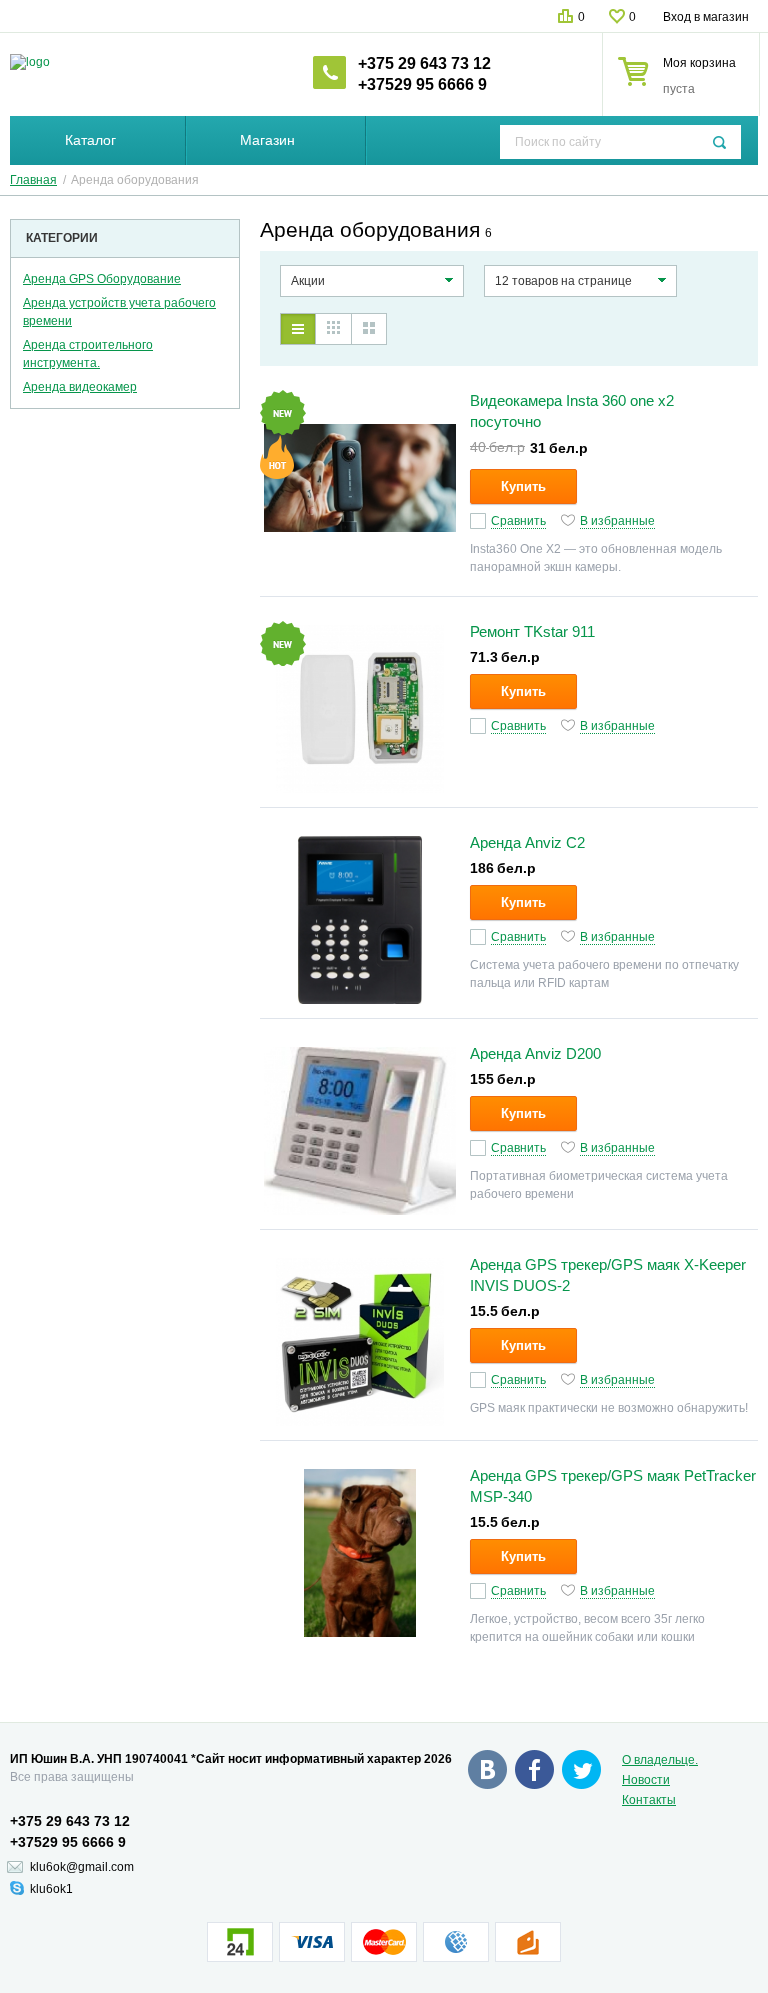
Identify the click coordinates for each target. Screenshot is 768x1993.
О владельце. (660, 1760)
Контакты (649, 1800)
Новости (646, 1780)
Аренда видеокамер (80, 387)
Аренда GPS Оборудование (102, 279)
